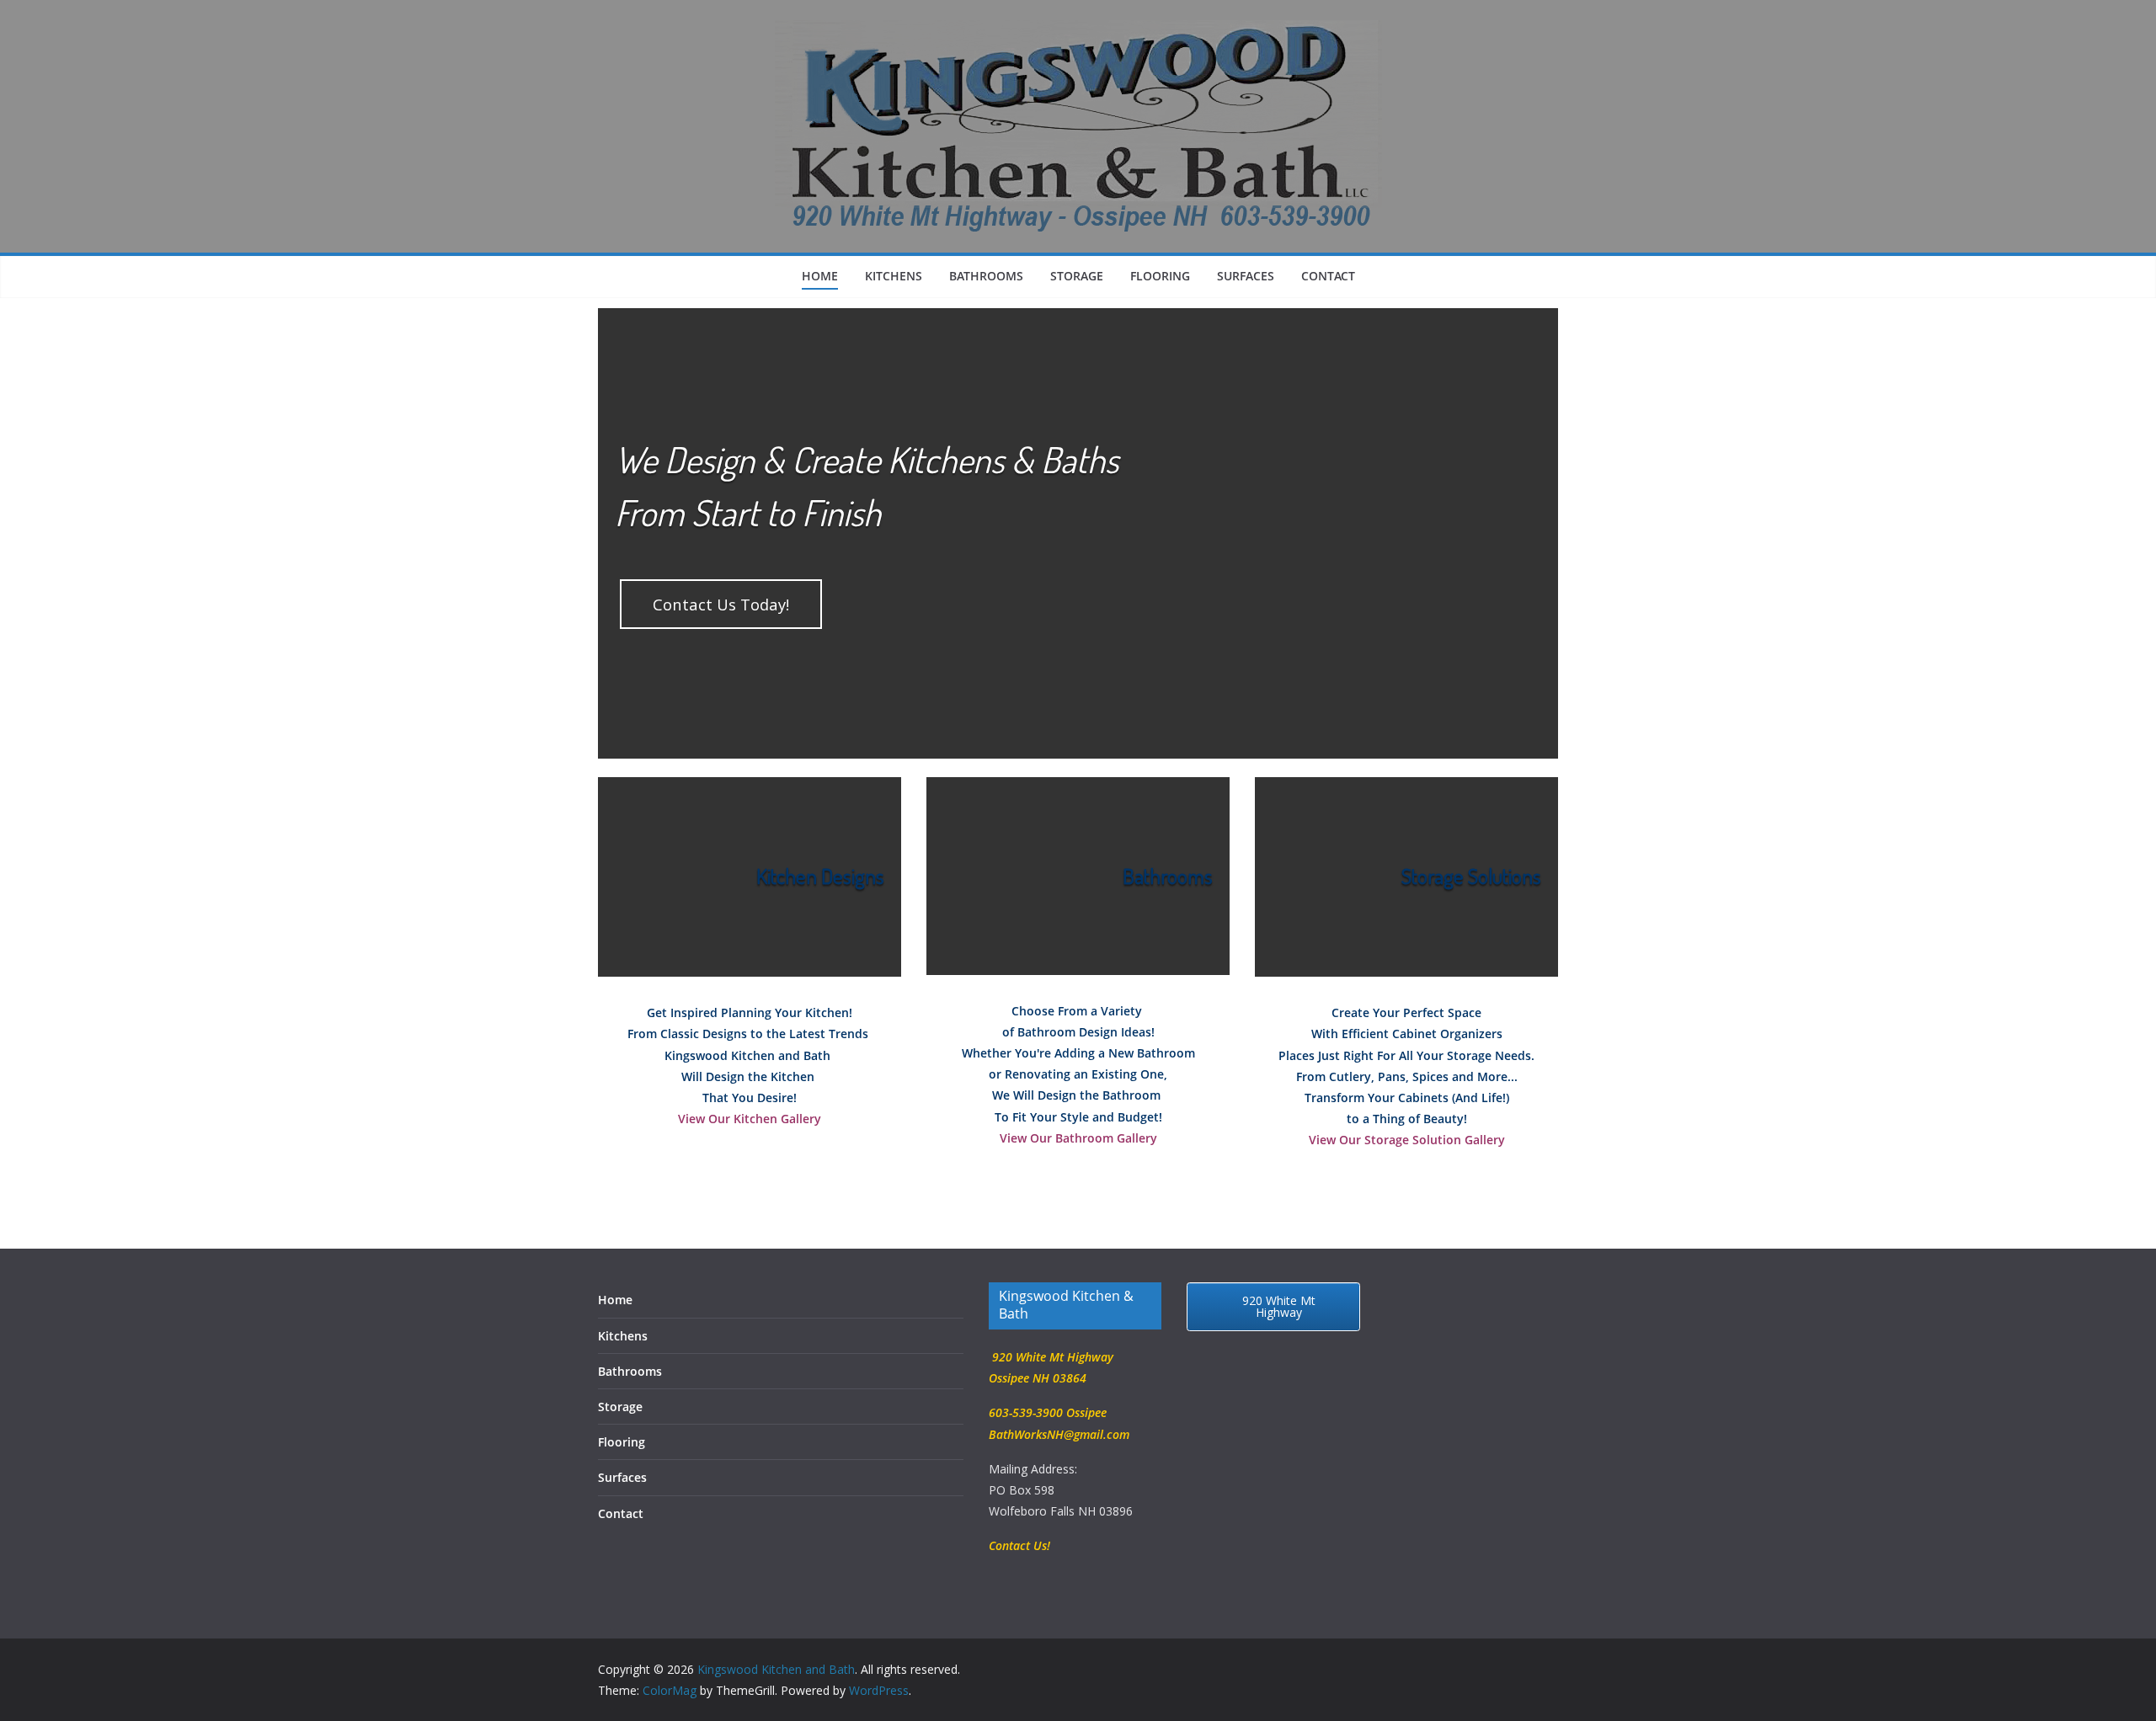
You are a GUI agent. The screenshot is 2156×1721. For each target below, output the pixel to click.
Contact (1328, 276)
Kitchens (894, 276)
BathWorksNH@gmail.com (1059, 1434)
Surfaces (1246, 276)
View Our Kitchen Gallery (750, 1119)
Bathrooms (986, 276)
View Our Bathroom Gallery (1078, 1138)
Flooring (1160, 276)
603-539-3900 (1026, 1412)
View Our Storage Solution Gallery (1407, 1140)
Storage (1077, 276)
